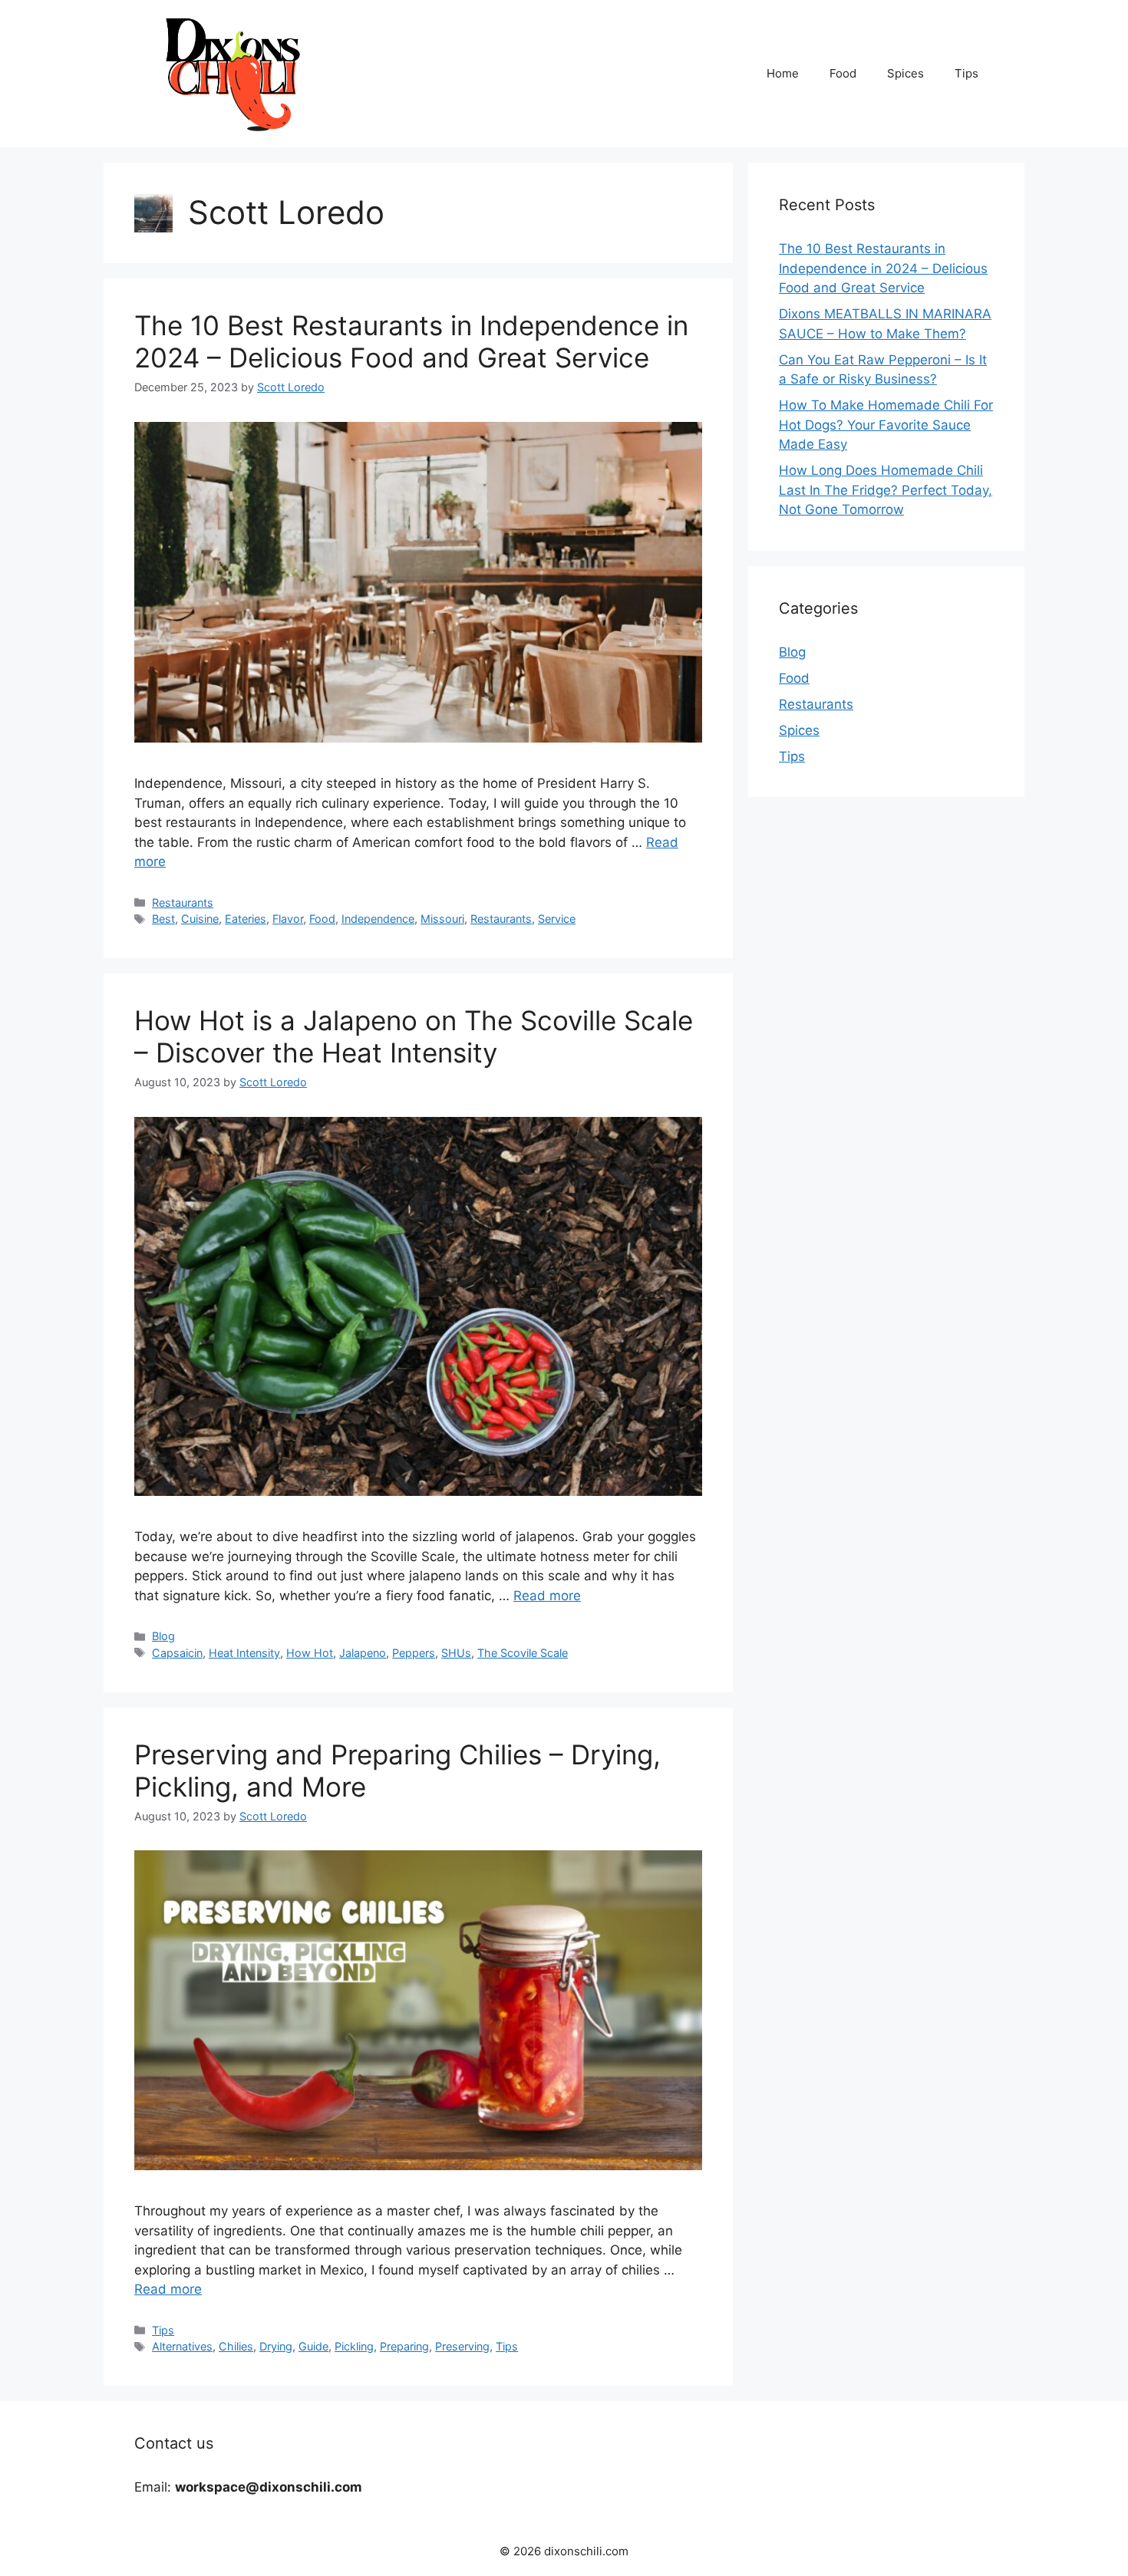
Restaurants (183, 903)
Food (843, 73)
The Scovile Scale (523, 1653)
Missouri (442, 919)
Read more (547, 1596)
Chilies (236, 2346)
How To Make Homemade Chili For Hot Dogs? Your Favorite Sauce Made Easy (886, 425)
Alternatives (182, 2346)
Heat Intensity (244, 1653)
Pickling (354, 2346)
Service (557, 919)
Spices (905, 73)
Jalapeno (363, 1653)
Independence (378, 919)
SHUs (456, 1653)
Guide (313, 2346)
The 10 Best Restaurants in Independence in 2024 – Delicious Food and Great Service (411, 341)
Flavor (288, 919)
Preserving (462, 2346)
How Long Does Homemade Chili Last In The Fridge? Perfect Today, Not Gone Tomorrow (886, 490)
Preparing (404, 2346)
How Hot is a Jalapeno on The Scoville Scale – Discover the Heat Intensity (414, 1036)
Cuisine (200, 919)
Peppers (414, 1653)
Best (163, 919)
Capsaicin (177, 1653)
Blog (163, 1636)
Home (783, 73)
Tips (966, 73)
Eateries (246, 919)
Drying (276, 2346)
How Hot (310, 1653)
